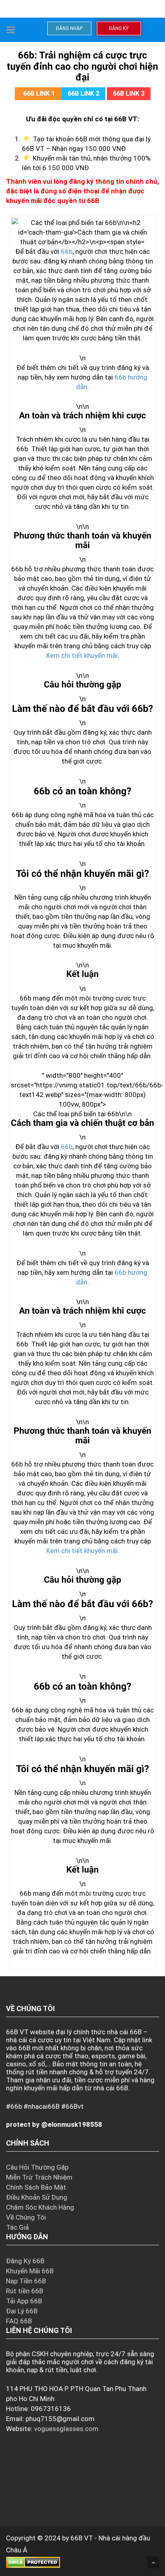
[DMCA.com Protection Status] (33, 2562)
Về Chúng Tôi (26, 2217)
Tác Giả (17, 2227)
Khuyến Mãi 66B (30, 2271)
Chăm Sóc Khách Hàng (40, 2207)
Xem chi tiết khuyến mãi (82, 655)
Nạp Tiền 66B (26, 2281)
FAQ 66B (19, 2321)
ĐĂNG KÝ (119, 28)
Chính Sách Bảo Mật (36, 2187)
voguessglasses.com (66, 2429)
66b (67, 251)
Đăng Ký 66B (25, 2261)
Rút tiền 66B (25, 2291)
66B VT (82, 2538)
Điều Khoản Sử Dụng (37, 2197)
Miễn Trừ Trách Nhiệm (39, 2177)
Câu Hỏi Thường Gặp (37, 2167)
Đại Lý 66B (22, 2311)
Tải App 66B (24, 2301)
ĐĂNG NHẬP (69, 28)
